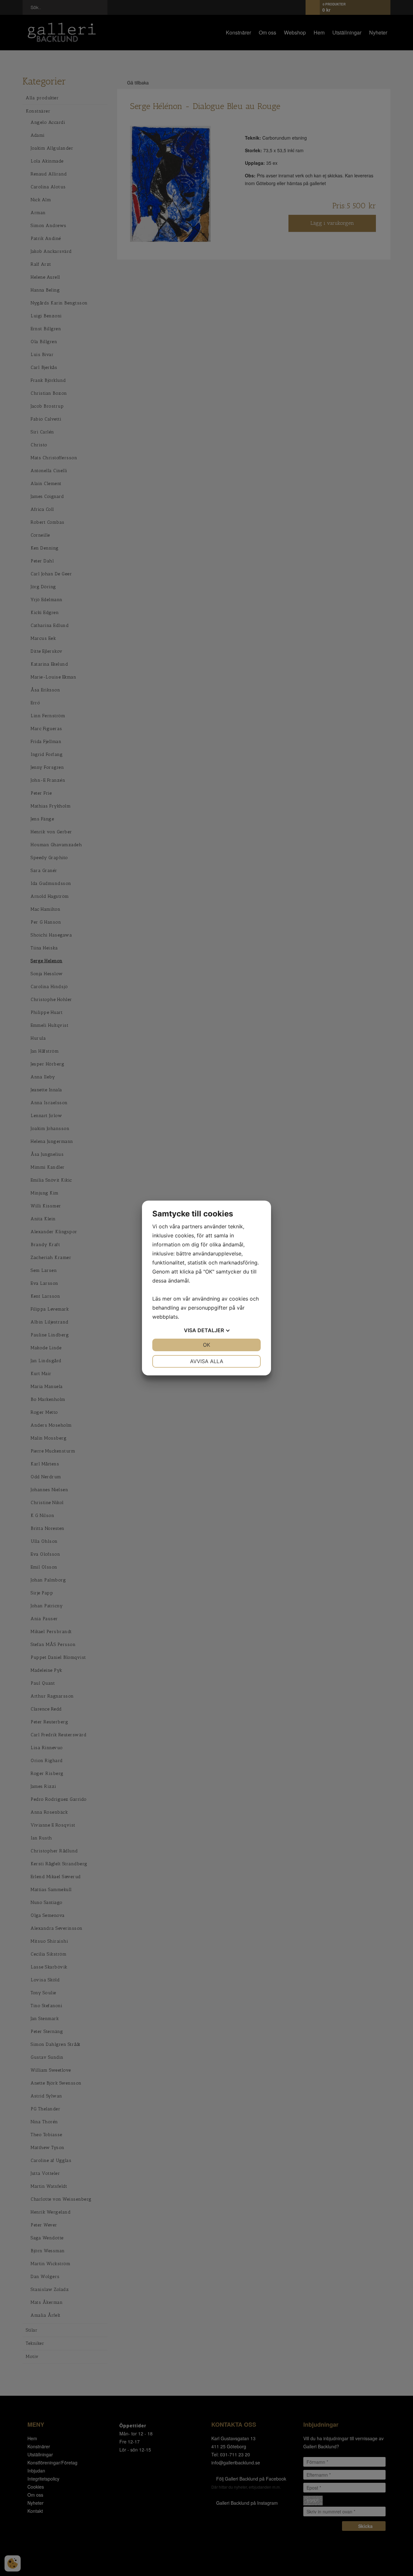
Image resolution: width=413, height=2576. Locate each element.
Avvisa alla (207, 1361)
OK (206, 1345)
